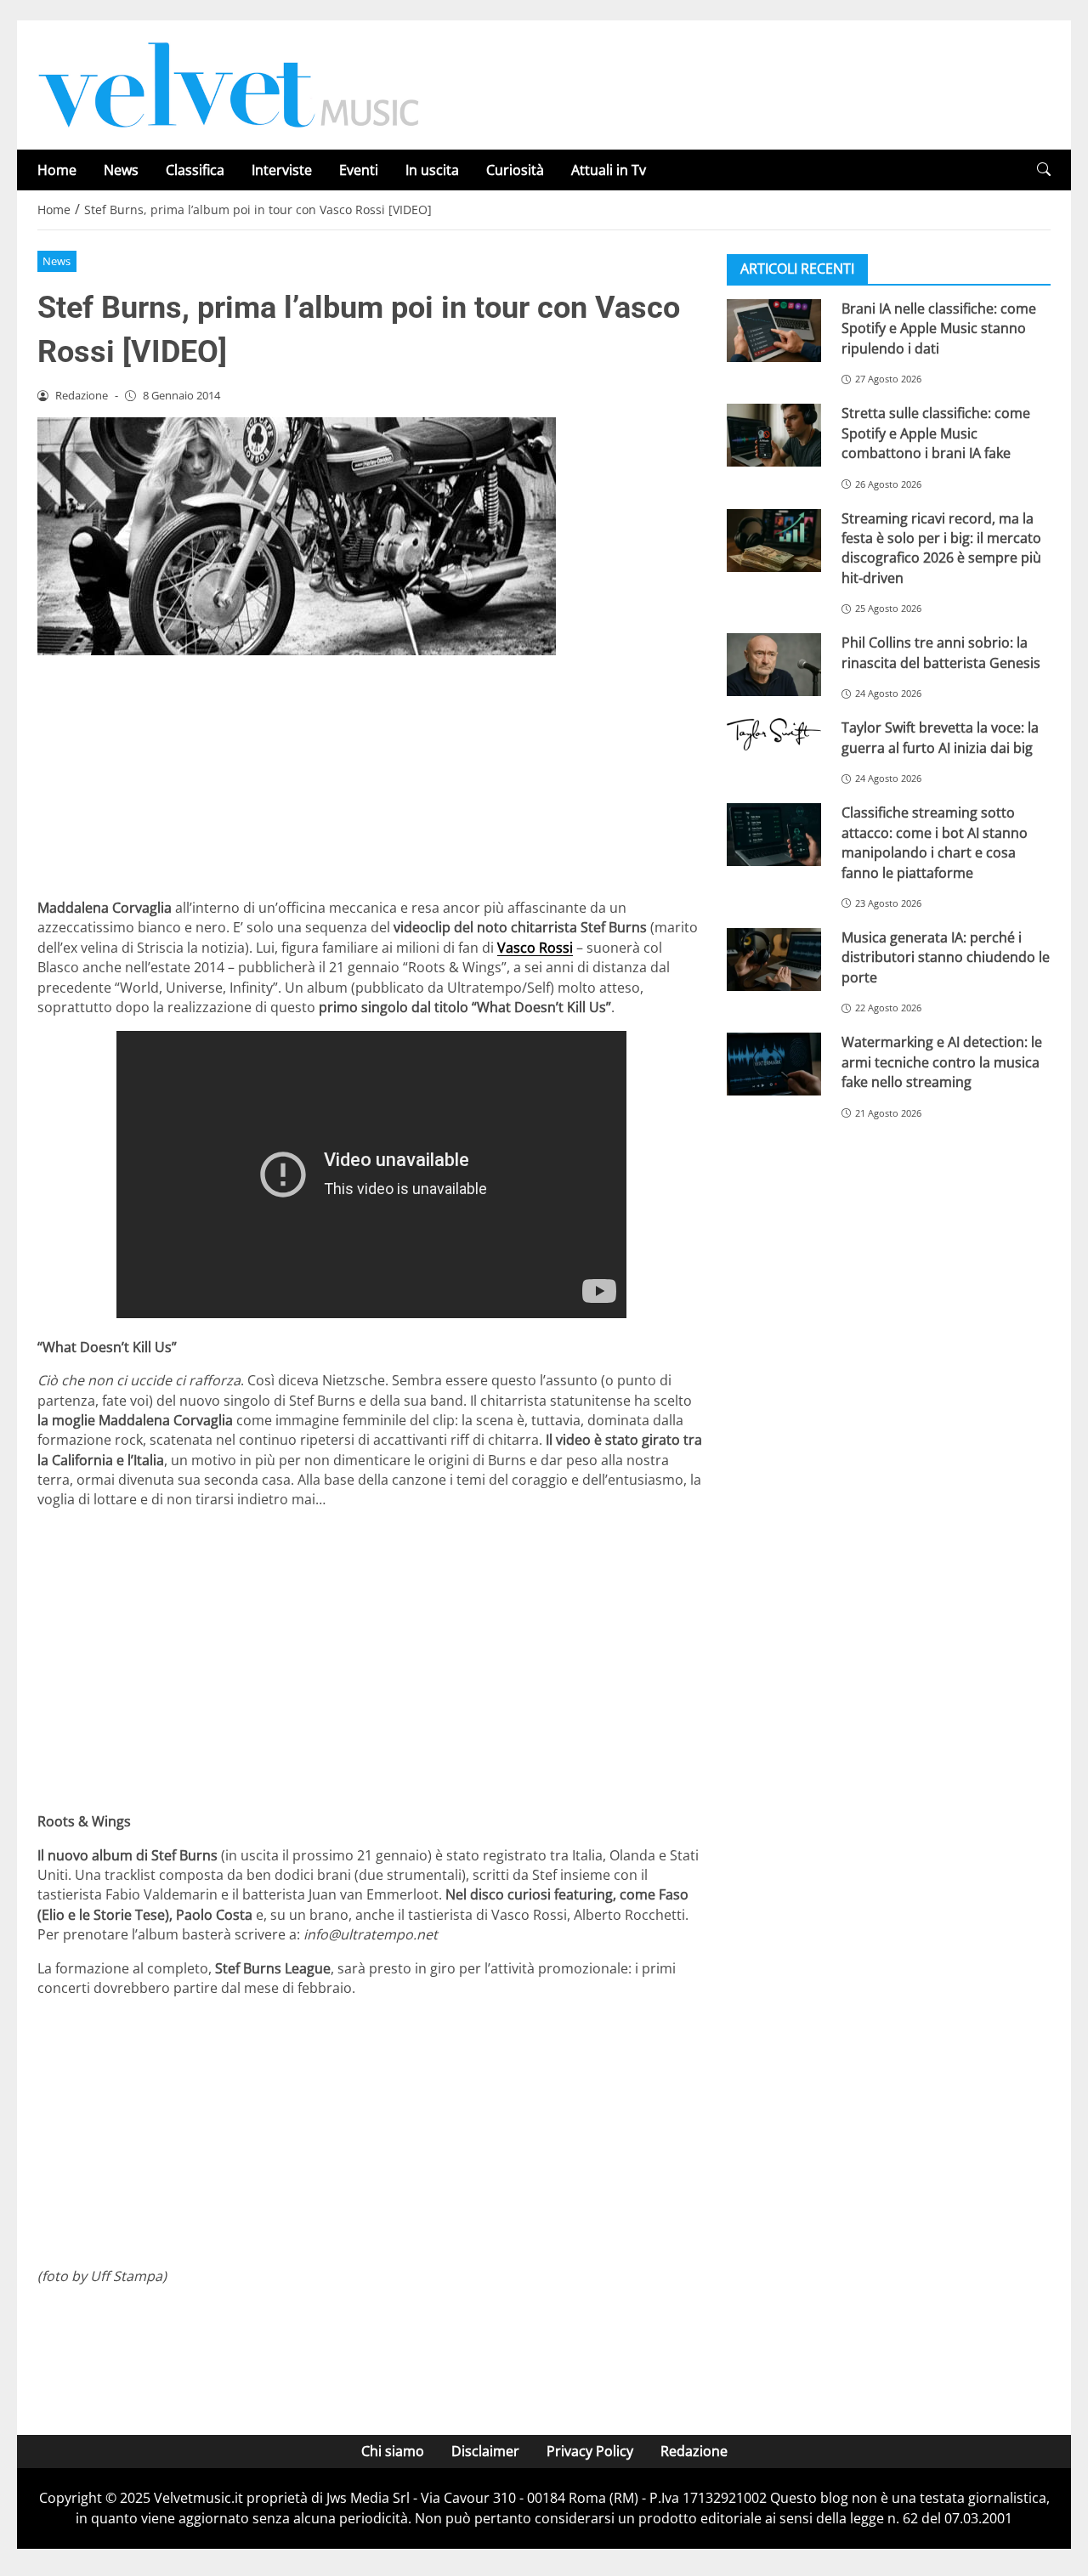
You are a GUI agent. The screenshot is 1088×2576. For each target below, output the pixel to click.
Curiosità (515, 170)
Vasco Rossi (535, 948)
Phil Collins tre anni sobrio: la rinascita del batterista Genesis (941, 652)
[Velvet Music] (229, 83)
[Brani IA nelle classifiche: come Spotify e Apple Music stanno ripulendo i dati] (774, 331)
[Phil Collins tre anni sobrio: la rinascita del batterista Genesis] (774, 665)
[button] (1044, 170)
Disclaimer (485, 2451)
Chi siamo (393, 2451)
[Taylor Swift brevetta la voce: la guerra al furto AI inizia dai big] (774, 734)
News (121, 170)
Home (57, 170)
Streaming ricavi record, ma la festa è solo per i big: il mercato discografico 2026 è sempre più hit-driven (941, 548)
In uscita (432, 170)
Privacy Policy (590, 2451)
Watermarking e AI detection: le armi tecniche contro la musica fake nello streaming (942, 1062)
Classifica (195, 170)
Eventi (359, 170)
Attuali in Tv (609, 170)
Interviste (282, 170)
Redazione (694, 2451)
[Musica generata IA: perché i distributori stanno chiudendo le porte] (774, 960)
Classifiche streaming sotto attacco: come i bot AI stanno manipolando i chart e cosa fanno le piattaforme (935, 842)
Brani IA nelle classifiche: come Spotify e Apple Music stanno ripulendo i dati (939, 328)
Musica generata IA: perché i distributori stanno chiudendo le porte (946, 957)
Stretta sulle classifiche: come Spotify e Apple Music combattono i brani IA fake (936, 433)
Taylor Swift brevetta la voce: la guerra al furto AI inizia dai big (940, 737)
